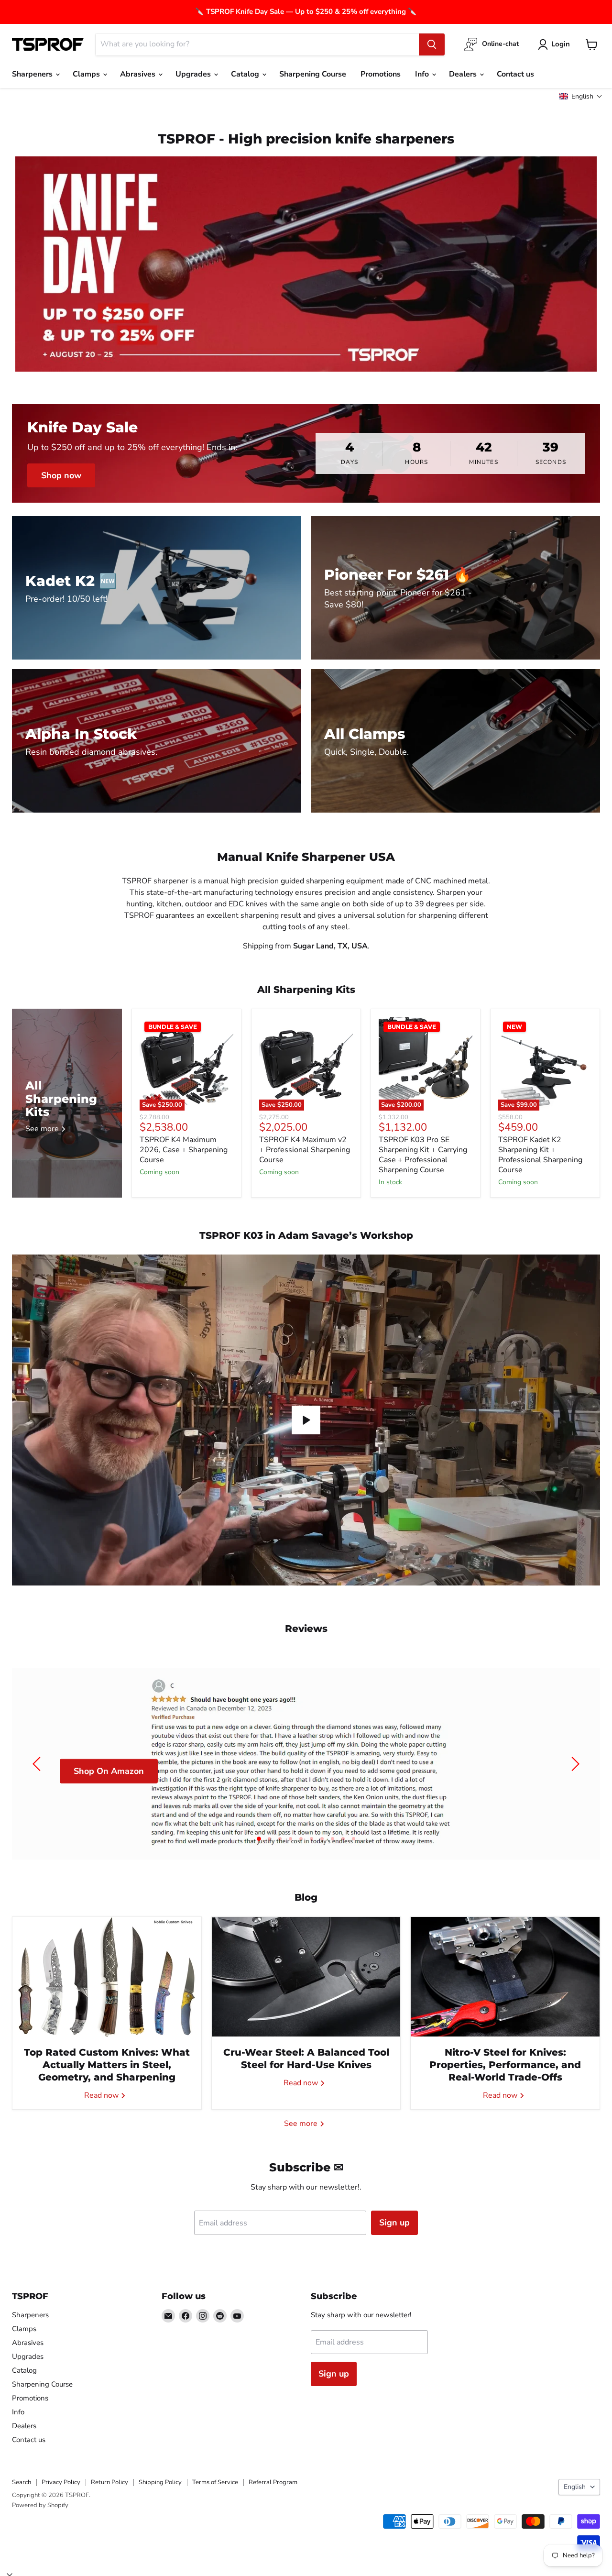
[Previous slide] (38, 1764)
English (575, 2487)
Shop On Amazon (109, 1771)
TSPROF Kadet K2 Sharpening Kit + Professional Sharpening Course (540, 1155)
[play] (306, 1420)
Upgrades (194, 74)
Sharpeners (33, 74)
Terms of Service (215, 2482)
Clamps (87, 74)
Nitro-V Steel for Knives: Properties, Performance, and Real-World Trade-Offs (505, 2065)
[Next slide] (574, 1764)
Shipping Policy (160, 2482)
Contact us (515, 74)
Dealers (464, 74)
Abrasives (139, 74)
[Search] (432, 44)
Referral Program (273, 2482)
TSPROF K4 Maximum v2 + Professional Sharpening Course (305, 1150)
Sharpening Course (313, 74)
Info (423, 74)
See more (302, 2124)
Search (22, 2482)
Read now (102, 2095)
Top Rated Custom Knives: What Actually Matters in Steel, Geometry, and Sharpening (107, 2065)
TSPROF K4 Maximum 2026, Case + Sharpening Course (184, 1150)
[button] (581, 96)
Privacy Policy (61, 2482)
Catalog (246, 74)
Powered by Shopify (40, 2505)
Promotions (381, 74)
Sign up (394, 2223)
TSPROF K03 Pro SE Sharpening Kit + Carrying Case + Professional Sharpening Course (423, 1155)
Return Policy (109, 2482)
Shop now (61, 475)
